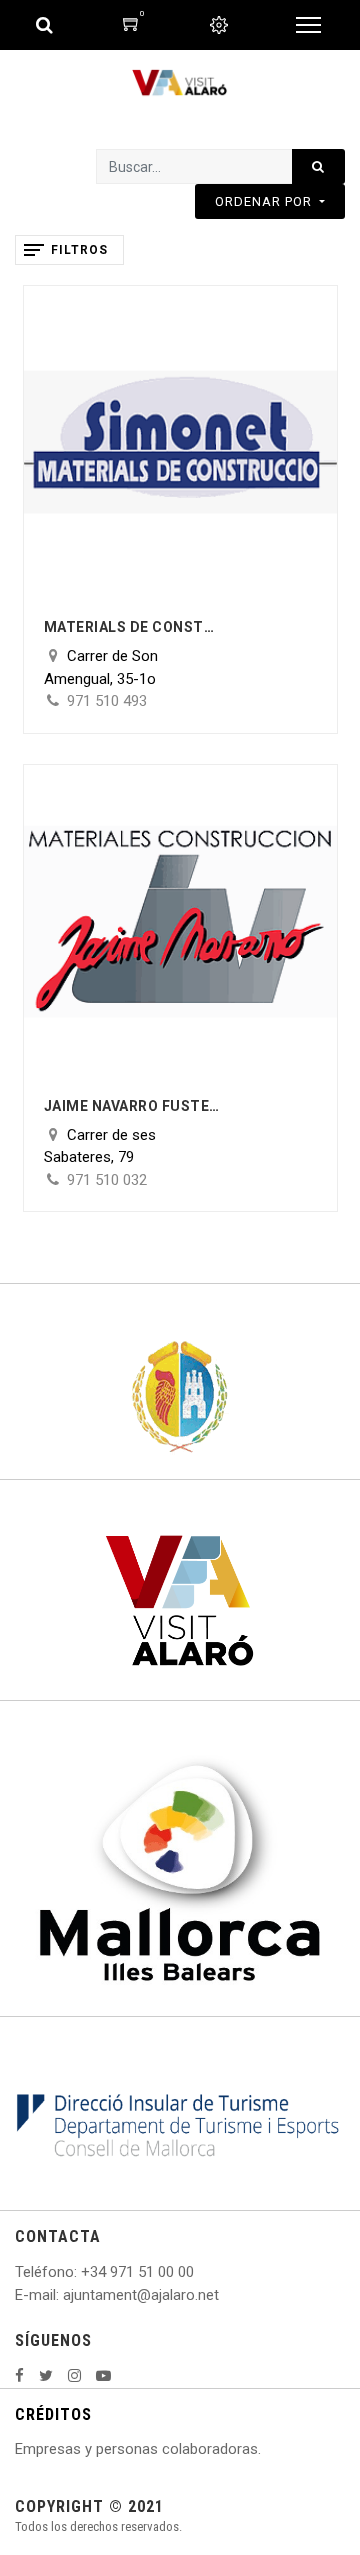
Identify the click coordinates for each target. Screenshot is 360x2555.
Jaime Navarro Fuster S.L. (133, 1106)
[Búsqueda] (318, 166)
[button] (270, 201)
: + (82, 2272)
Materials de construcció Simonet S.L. (133, 627)
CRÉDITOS (53, 2414)
